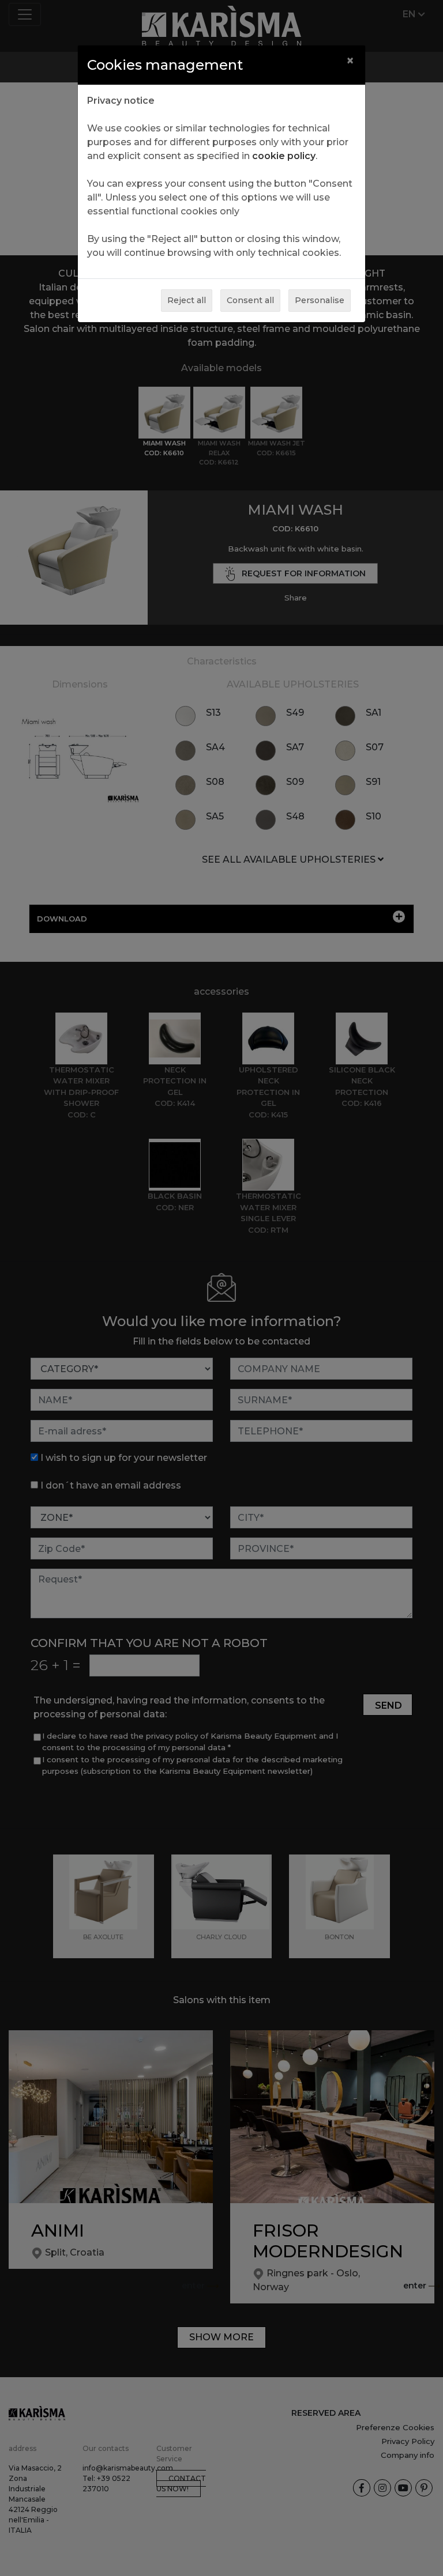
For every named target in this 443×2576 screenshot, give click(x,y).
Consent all (250, 300)
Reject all (187, 300)
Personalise (320, 300)
